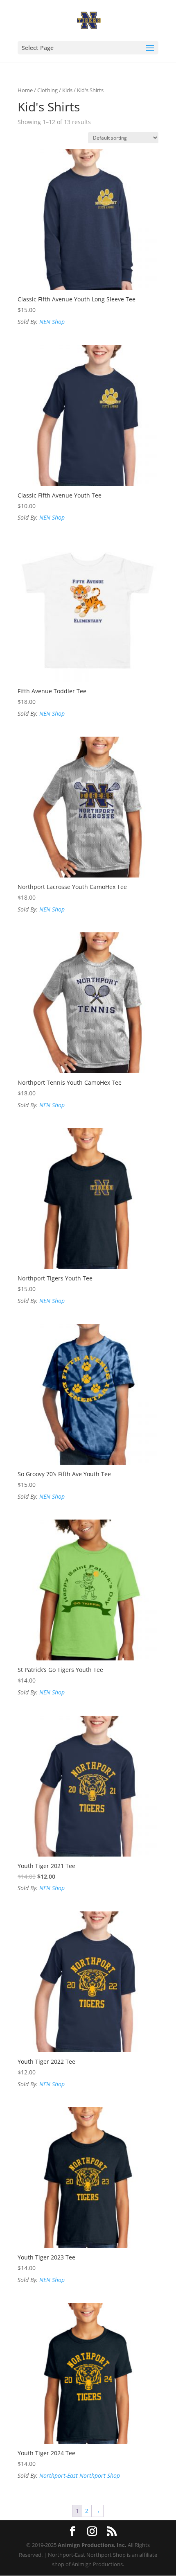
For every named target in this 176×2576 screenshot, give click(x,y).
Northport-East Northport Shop (80, 2475)
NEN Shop (52, 322)
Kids (67, 90)
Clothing (47, 90)
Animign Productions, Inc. (92, 2545)
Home (25, 90)
